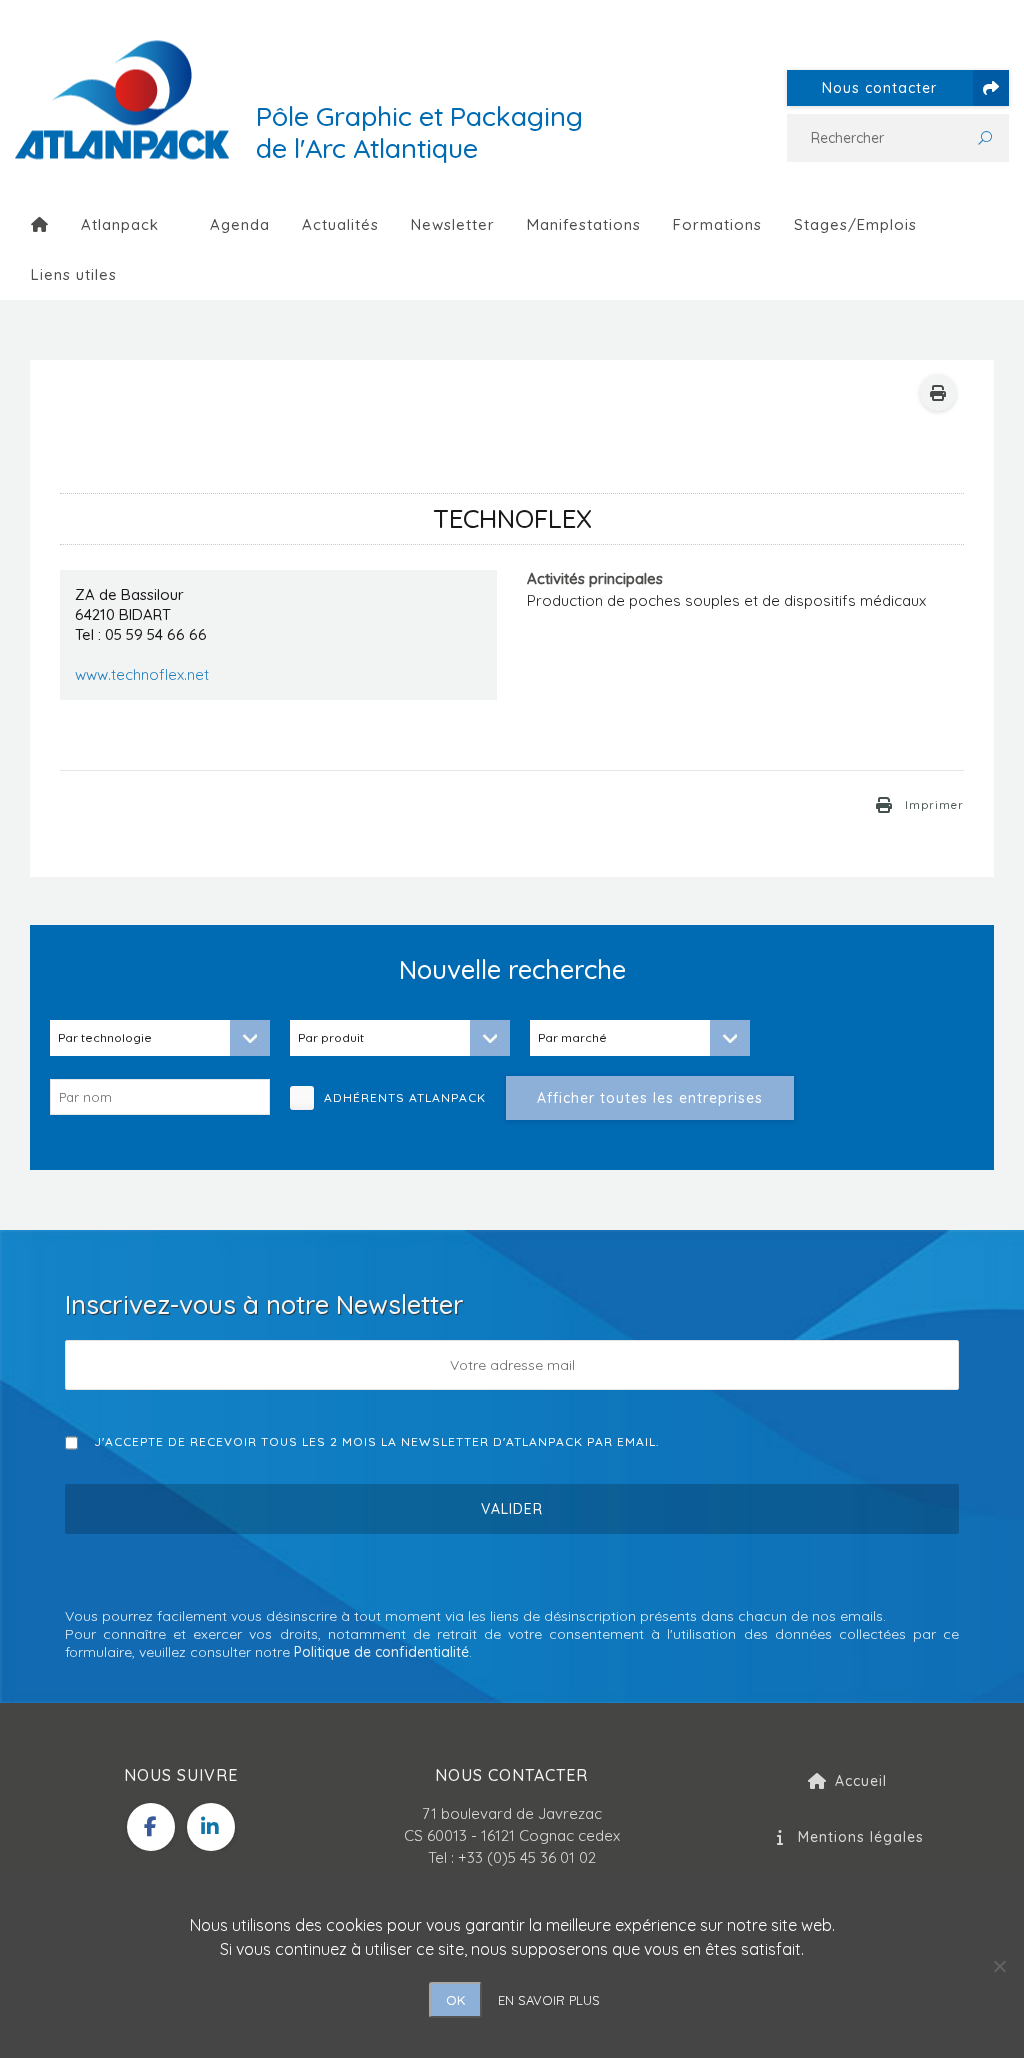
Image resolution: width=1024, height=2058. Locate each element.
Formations (717, 224)
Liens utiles (74, 274)
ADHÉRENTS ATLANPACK (412, 1097)
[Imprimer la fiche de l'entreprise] (938, 393)
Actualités (340, 224)
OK (455, 2000)
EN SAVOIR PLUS (549, 2000)
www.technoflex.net (142, 674)
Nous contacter (879, 88)
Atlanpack (120, 224)
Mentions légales (861, 1837)
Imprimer (934, 805)
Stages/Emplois (855, 224)
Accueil (861, 1781)
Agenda (240, 224)
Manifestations (584, 224)
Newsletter (453, 224)
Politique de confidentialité (381, 1652)
